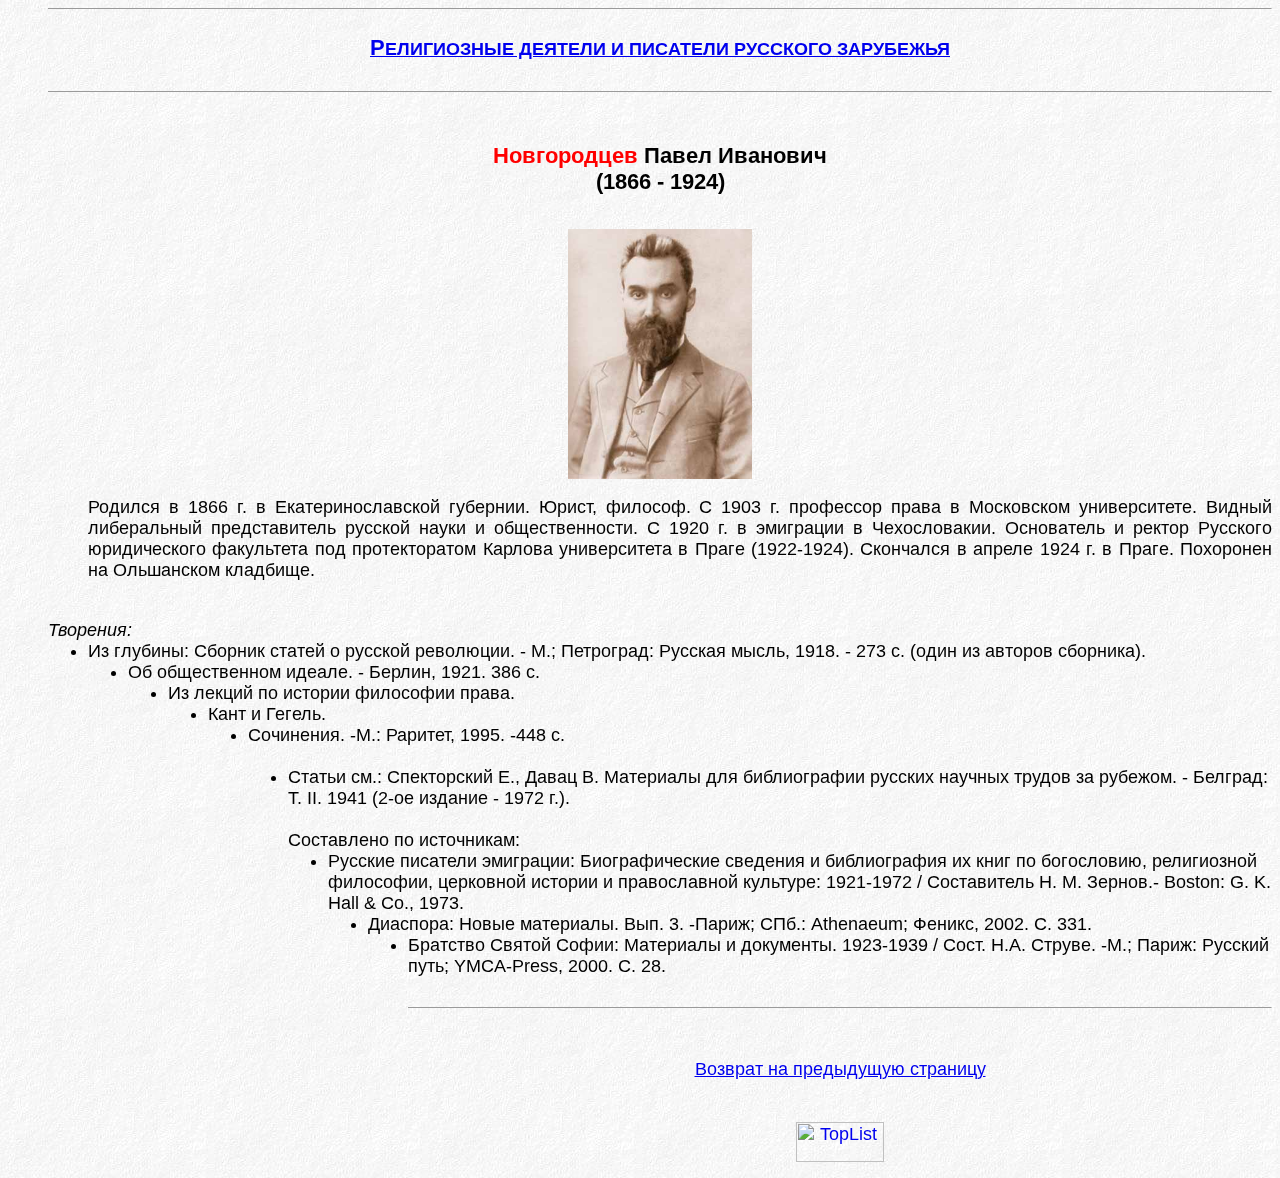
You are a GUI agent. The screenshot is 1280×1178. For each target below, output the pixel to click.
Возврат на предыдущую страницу (840, 1069)
